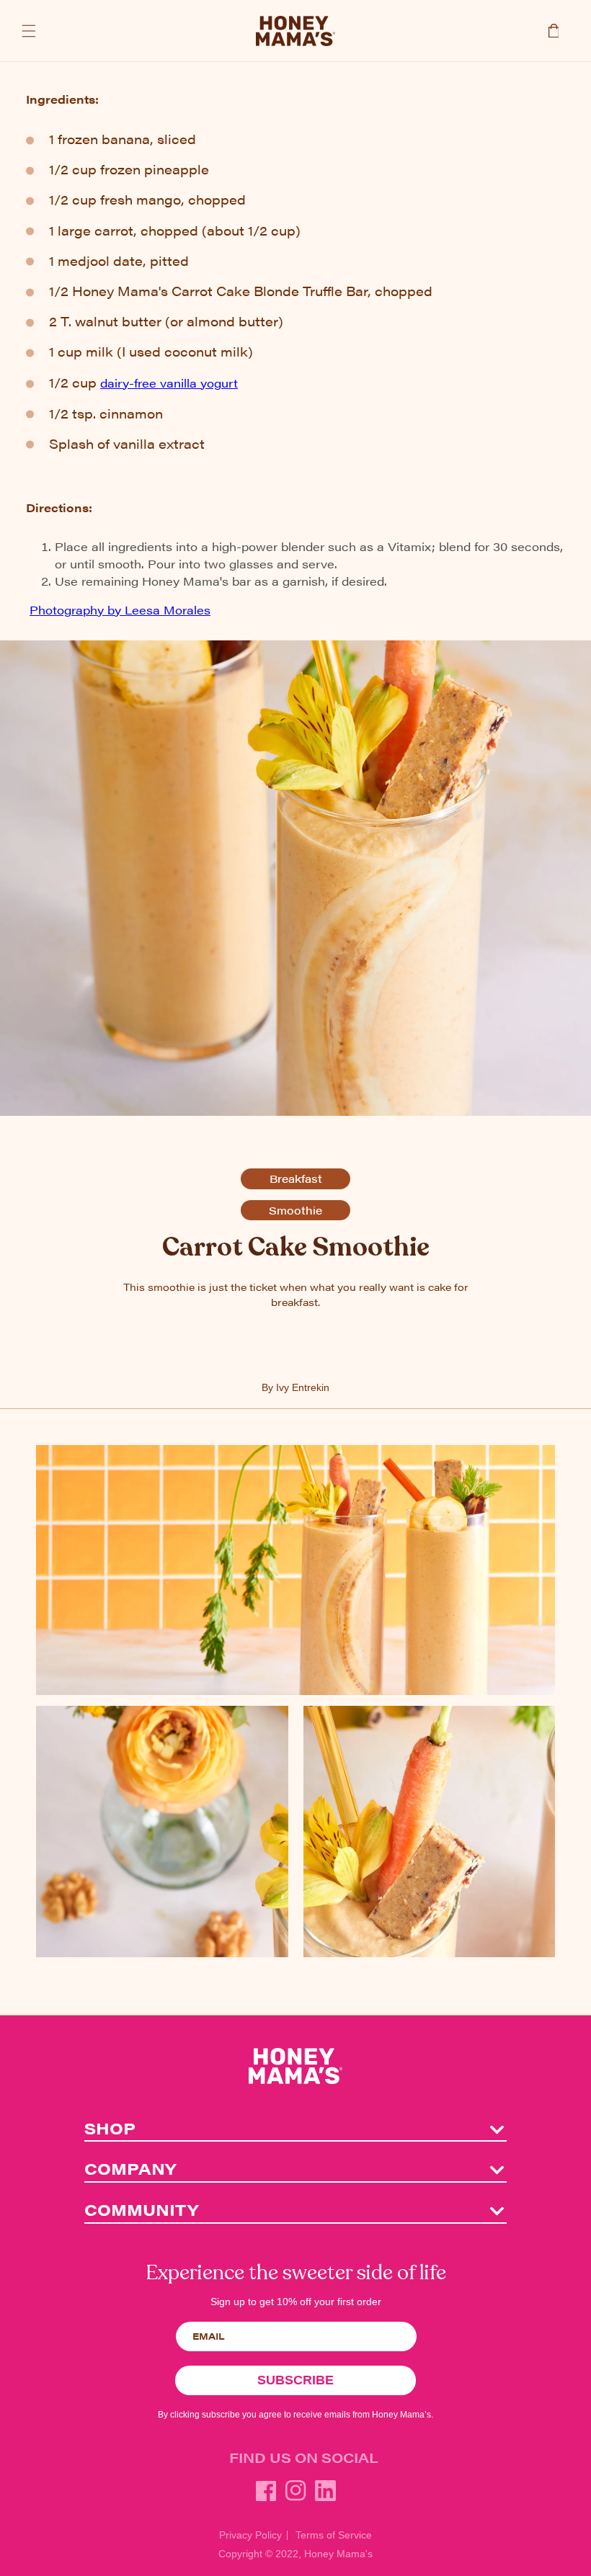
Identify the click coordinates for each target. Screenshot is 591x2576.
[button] (29, 31)
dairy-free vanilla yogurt (169, 383)
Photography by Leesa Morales (120, 610)
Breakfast (296, 1178)
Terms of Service (334, 2535)
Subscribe (295, 2380)
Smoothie (295, 1210)
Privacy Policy (250, 2535)
